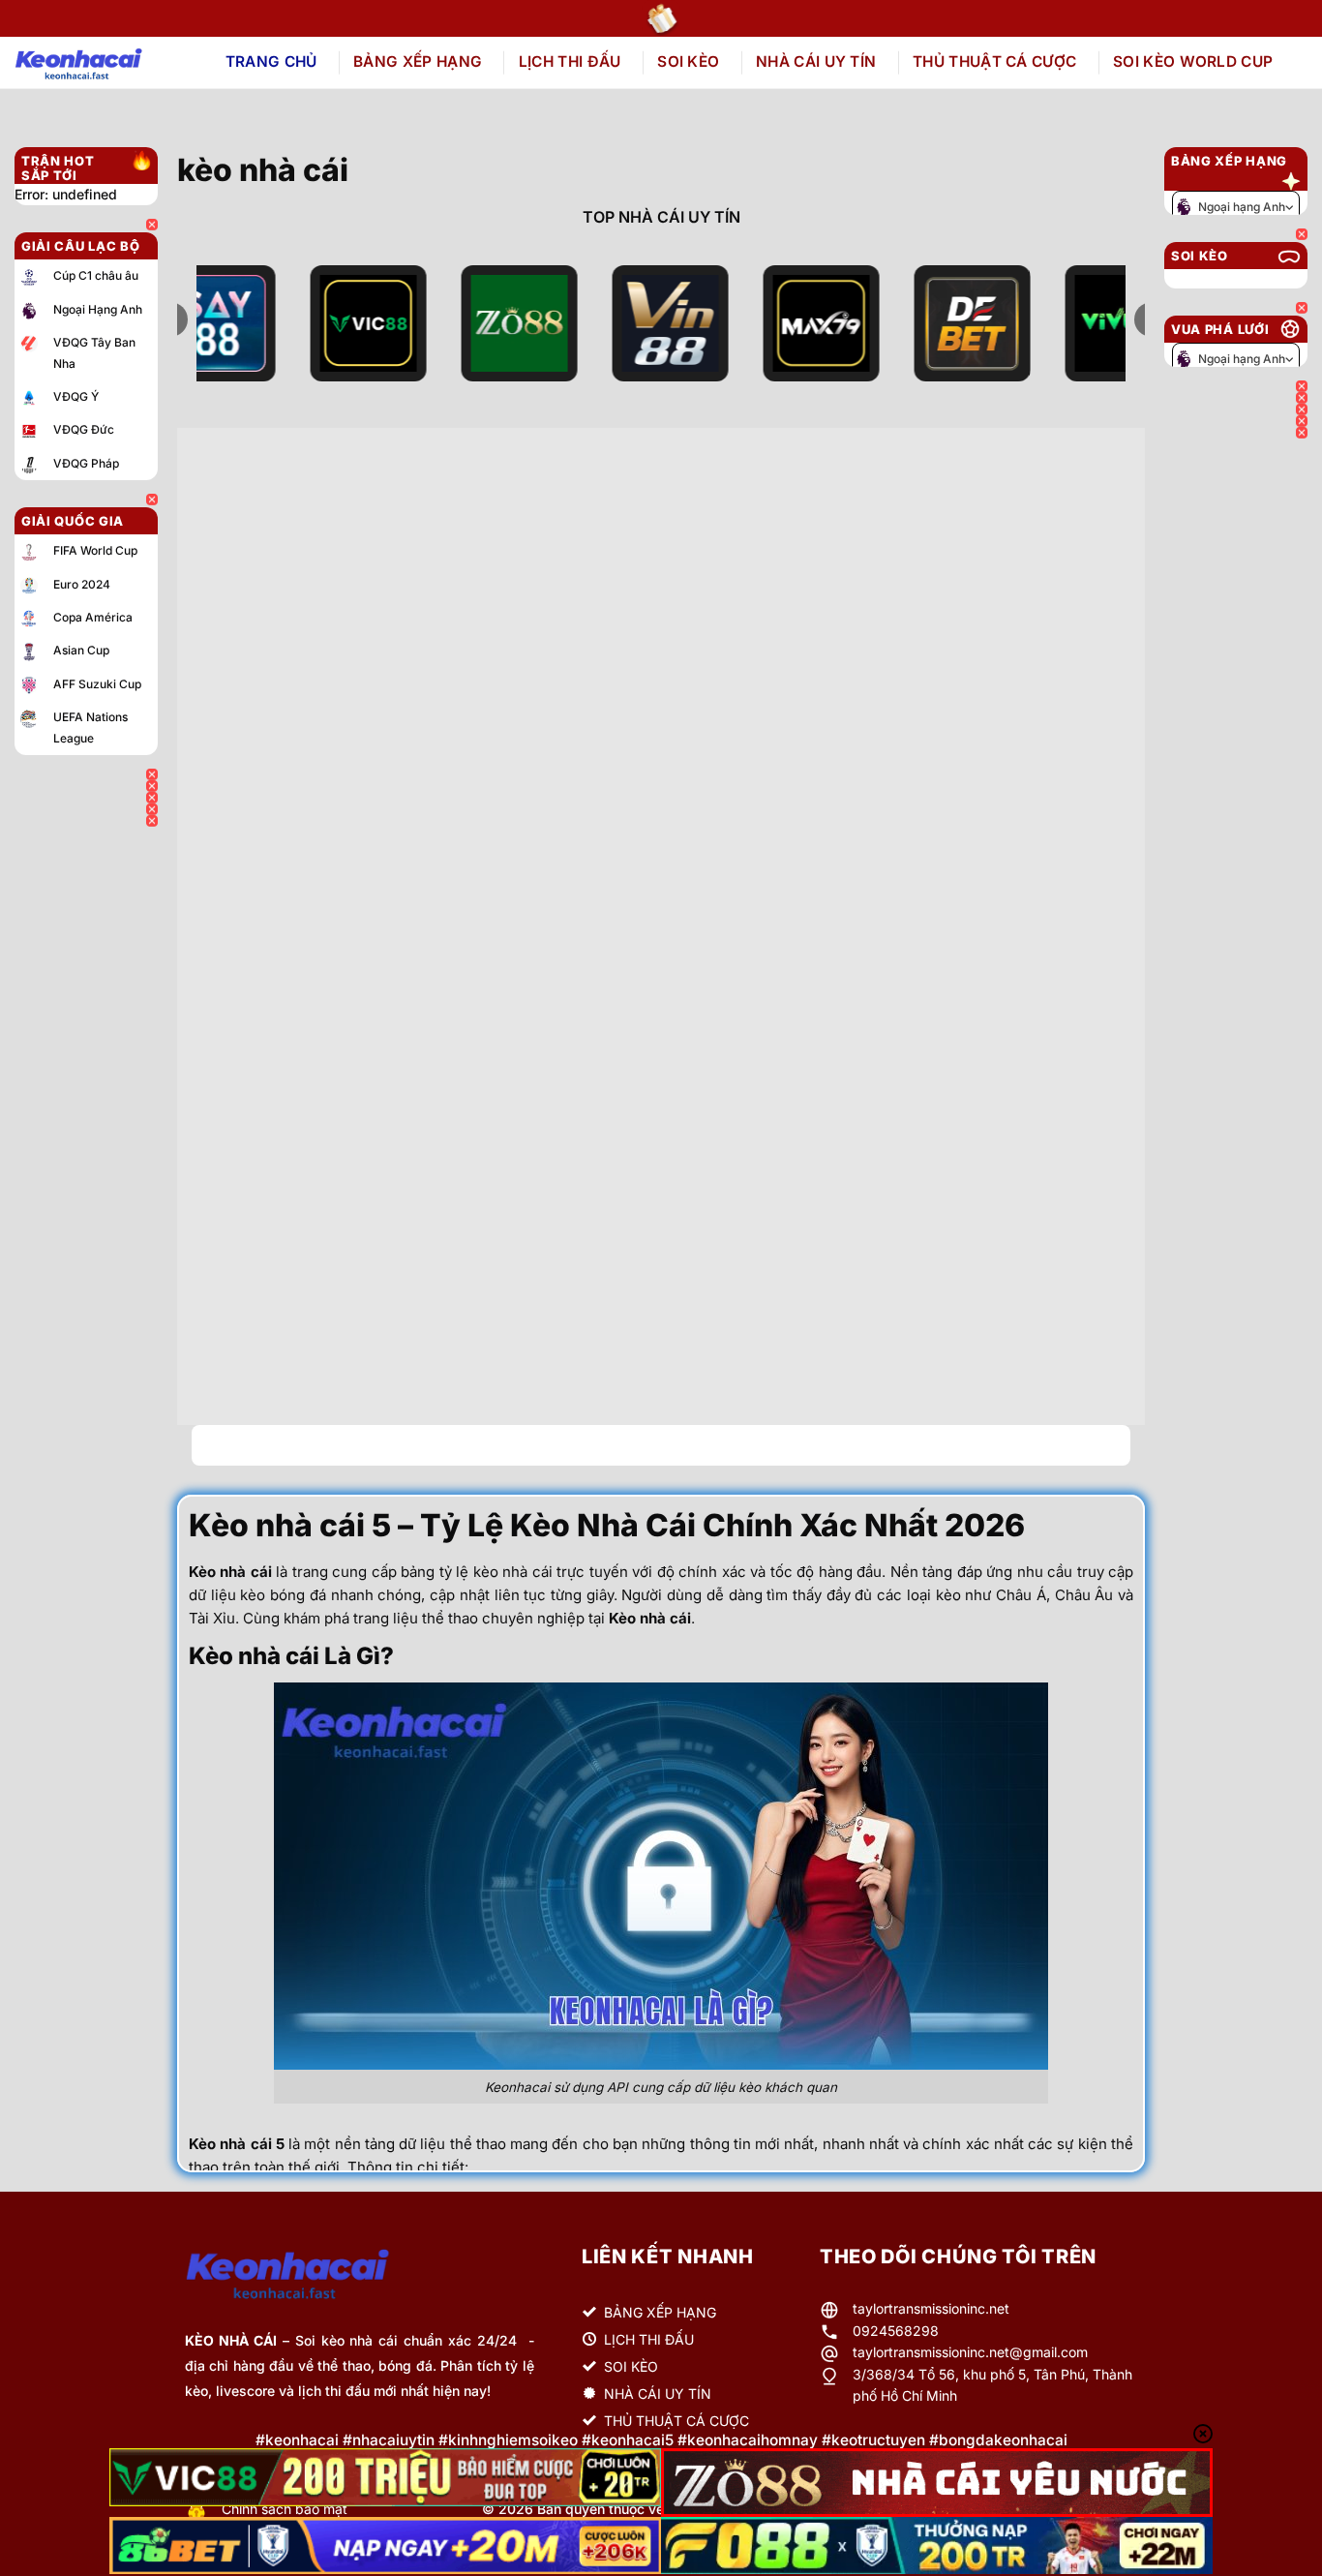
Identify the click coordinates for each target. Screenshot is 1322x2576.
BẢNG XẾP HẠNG (418, 61)
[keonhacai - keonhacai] (100, 63)
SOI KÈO (688, 61)
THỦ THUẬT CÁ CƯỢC (994, 61)
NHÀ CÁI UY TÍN (816, 61)
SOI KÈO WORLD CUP (1193, 61)
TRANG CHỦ (271, 61)
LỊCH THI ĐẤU (570, 61)
